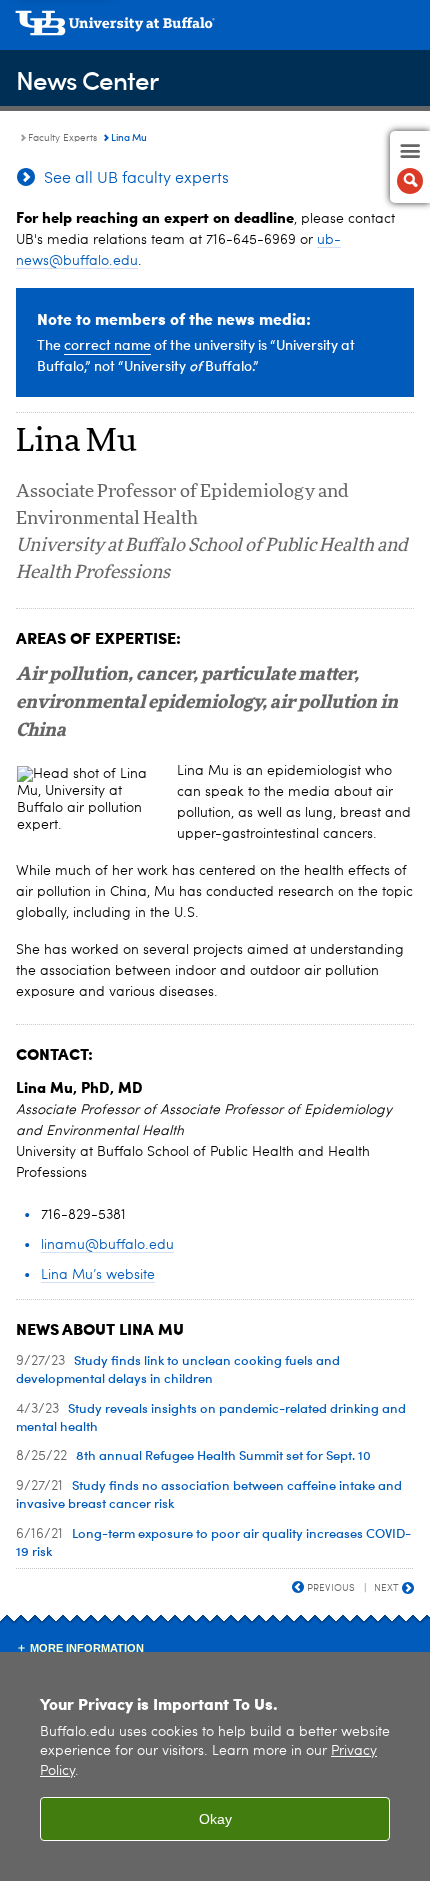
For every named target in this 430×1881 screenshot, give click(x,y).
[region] (215, 1766)
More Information (87, 1648)
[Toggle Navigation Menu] (410, 167)
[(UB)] (215, 30)
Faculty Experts (62, 138)
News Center (87, 79)
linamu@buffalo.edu (107, 1245)
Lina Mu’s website (98, 1275)
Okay (215, 1819)
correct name (107, 344)
